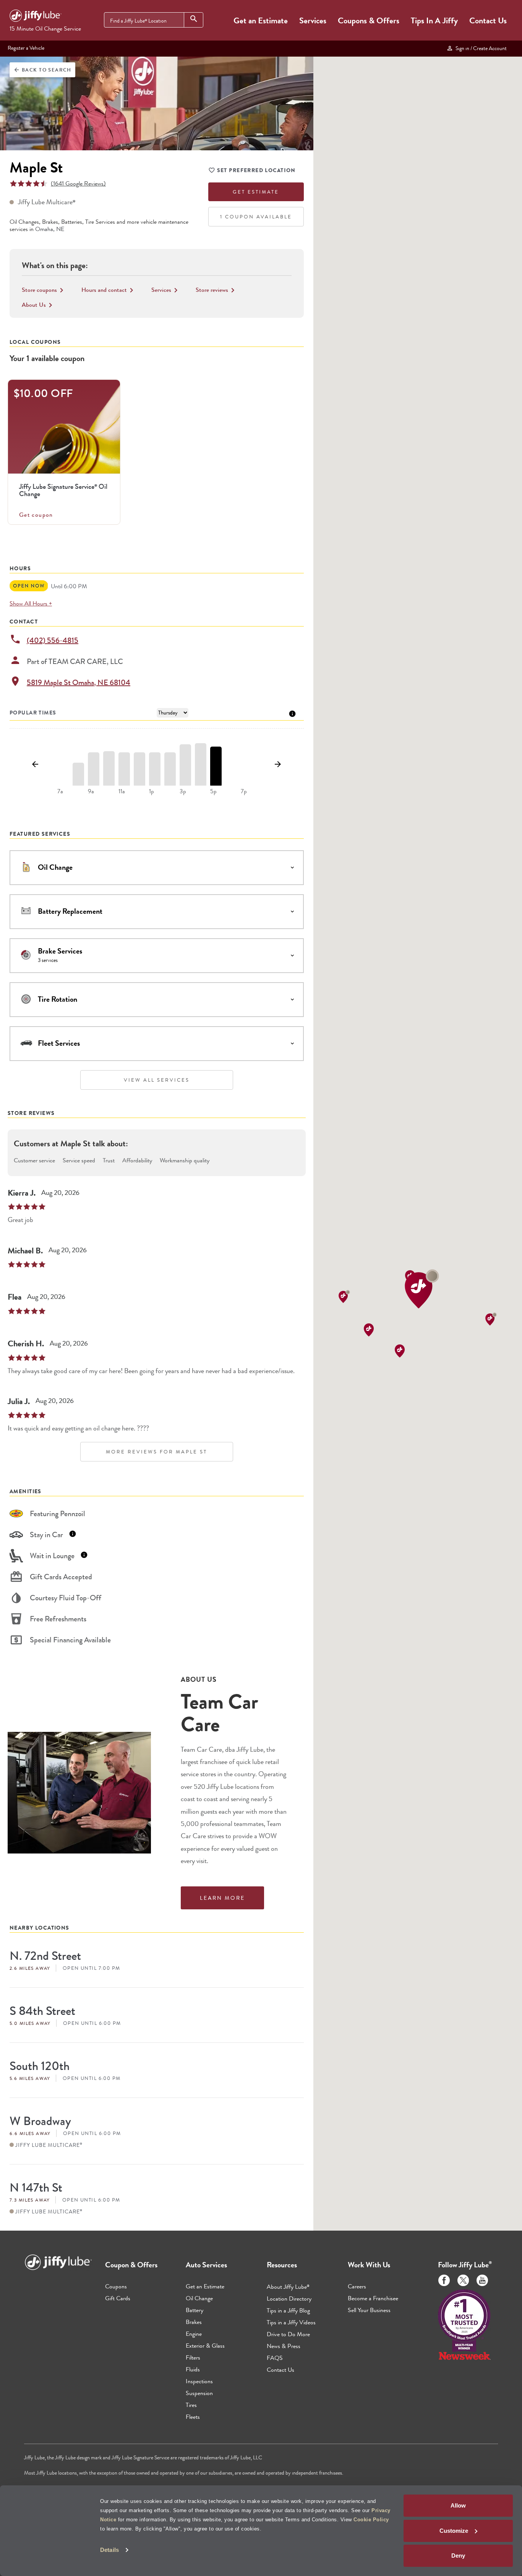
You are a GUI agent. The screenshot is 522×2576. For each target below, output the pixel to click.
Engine (194, 2334)
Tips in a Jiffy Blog (288, 2310)
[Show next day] (278, 765)
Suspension (199, 2393)
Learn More (222, 1898)
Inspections (199, 2381)
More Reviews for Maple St (156, 1452)
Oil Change (199, 2298)
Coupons (116, 2286)
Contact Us (488, 20)
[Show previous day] (35, 765)
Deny (458, 2556)
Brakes (194, 2322)
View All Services (157, 1080)
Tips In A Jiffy (434, 20)
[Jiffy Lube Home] (36, 17)
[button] (422, 1289)
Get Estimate (256, 192)
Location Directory (289, 2299)
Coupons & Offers (369, 20)
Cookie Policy (371, 2520)
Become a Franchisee (373, 2298)
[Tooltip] (292, 713)
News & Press (284, 2346)
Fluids (193, 2369)
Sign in (480, 48)
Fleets (193, 2417)
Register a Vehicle (26, 48)
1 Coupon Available (256, 217)
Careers (357, 2286)
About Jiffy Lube (288, 2287)
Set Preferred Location (256, 170)
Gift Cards (118, 2298)
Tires (191, 2405)
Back (42, 70)
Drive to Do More (288, 2334)
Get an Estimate (261, 20)
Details (109, 2550)
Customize (454, 2531)
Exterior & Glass (205, 2346)
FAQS (275, 2358)
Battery (195, 2310)
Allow (458, 2505)
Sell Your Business (369, 2310)
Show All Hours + (31, 603)
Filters (193, 2357)
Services (313, 20)
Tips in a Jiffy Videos (291, 2322)
